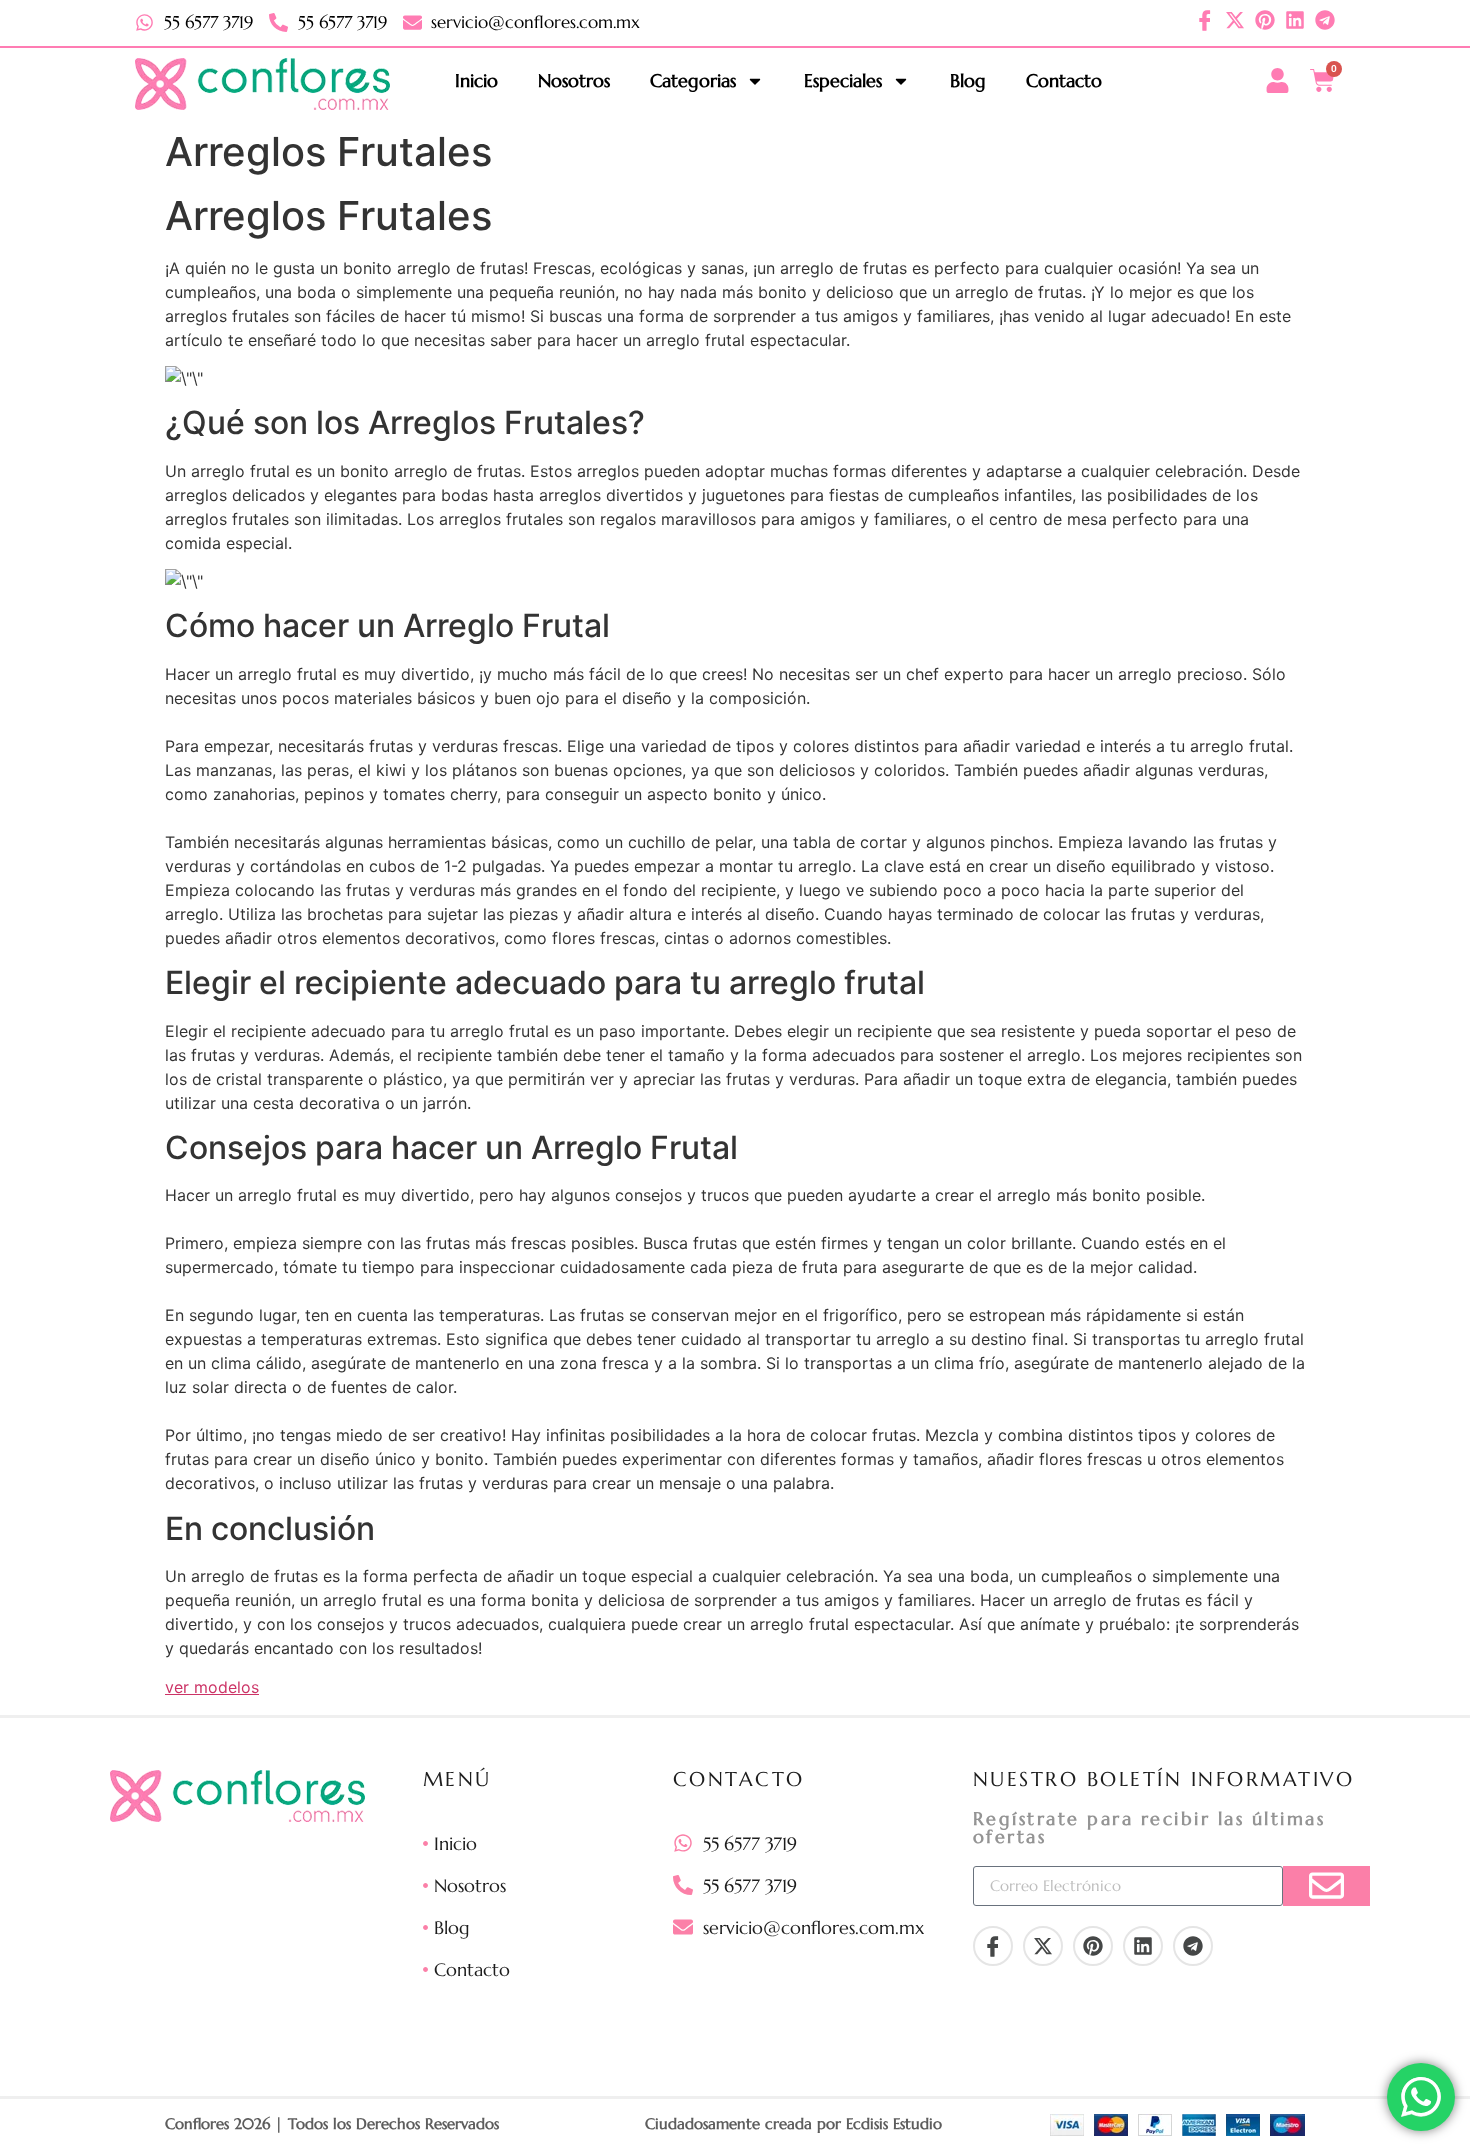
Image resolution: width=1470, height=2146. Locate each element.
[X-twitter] (1235, 20)
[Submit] (1326, 1886)
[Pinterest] (1265, 20)
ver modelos (212, 1687)
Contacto (1064, 80)
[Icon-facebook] (1205, 20)
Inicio (476, 80)
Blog (968, 80)
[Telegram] (1325, 20)
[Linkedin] (1295, 20)
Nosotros (574, 80)
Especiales (843, 80)
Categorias (693, 80)
